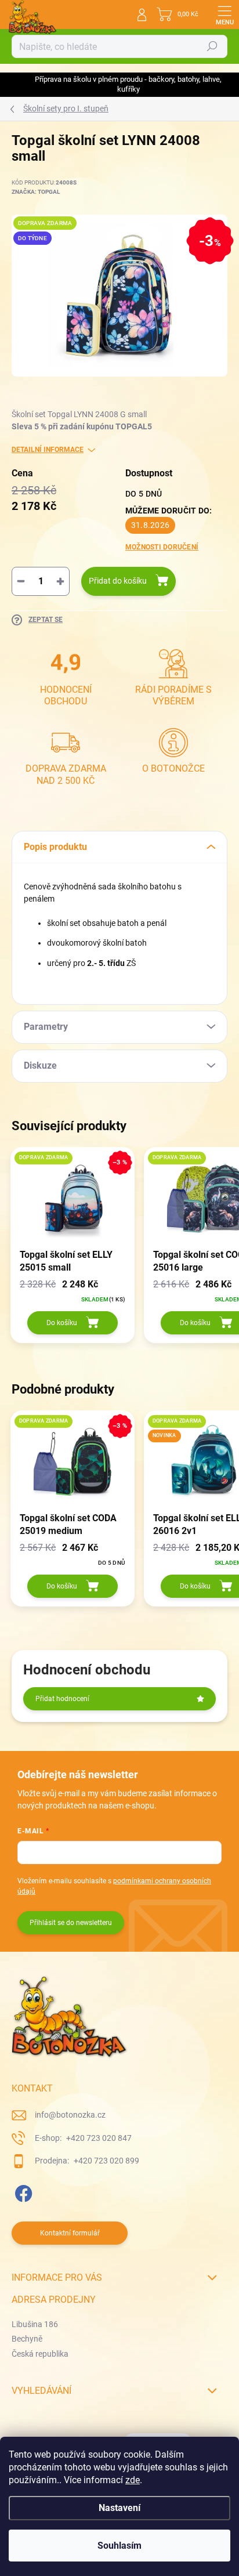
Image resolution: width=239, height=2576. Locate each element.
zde (133, 2480)
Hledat (212, 46)
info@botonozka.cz (70, 2115)
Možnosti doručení (162, 547)
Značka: (36, 192)
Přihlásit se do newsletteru (71, 1923)
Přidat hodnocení (62, 1699)
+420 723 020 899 (106, 2161)
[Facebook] (22, 2192)
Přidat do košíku (118, 581)
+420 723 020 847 (98, 2138)
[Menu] (224, 15)
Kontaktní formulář (70, 2233)
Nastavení (119, 2508)
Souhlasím (119, 2546)
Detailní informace (48, 450)
